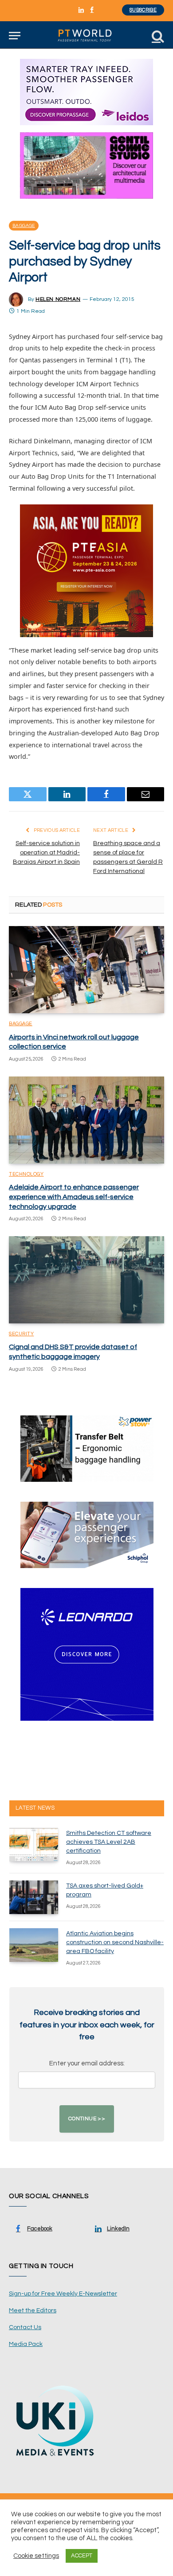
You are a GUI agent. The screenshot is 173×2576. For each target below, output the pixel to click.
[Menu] (15, 36)
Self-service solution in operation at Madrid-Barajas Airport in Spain (46, 853)
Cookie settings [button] (36, 2556)
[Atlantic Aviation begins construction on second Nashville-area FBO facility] (34, 1945)
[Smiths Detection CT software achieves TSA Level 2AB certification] (34, 1845)
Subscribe (143, 10)
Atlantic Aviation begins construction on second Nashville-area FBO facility (115, 1942)
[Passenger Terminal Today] (86, 36)
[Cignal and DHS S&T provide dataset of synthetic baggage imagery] (86, 1280)
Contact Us (25, 2327)
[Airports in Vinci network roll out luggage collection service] (86, 970)
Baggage (24, 226)
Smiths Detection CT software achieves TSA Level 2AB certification (109, 1842)
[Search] (157, 36)
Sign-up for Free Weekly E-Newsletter (63, 2294)
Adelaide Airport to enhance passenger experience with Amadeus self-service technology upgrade (74, 1197)
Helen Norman (58, 299)
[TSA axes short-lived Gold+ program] (34, 1897)
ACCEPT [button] (82, 2556)
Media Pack (26, 2344)
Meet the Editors (33, 2311)
